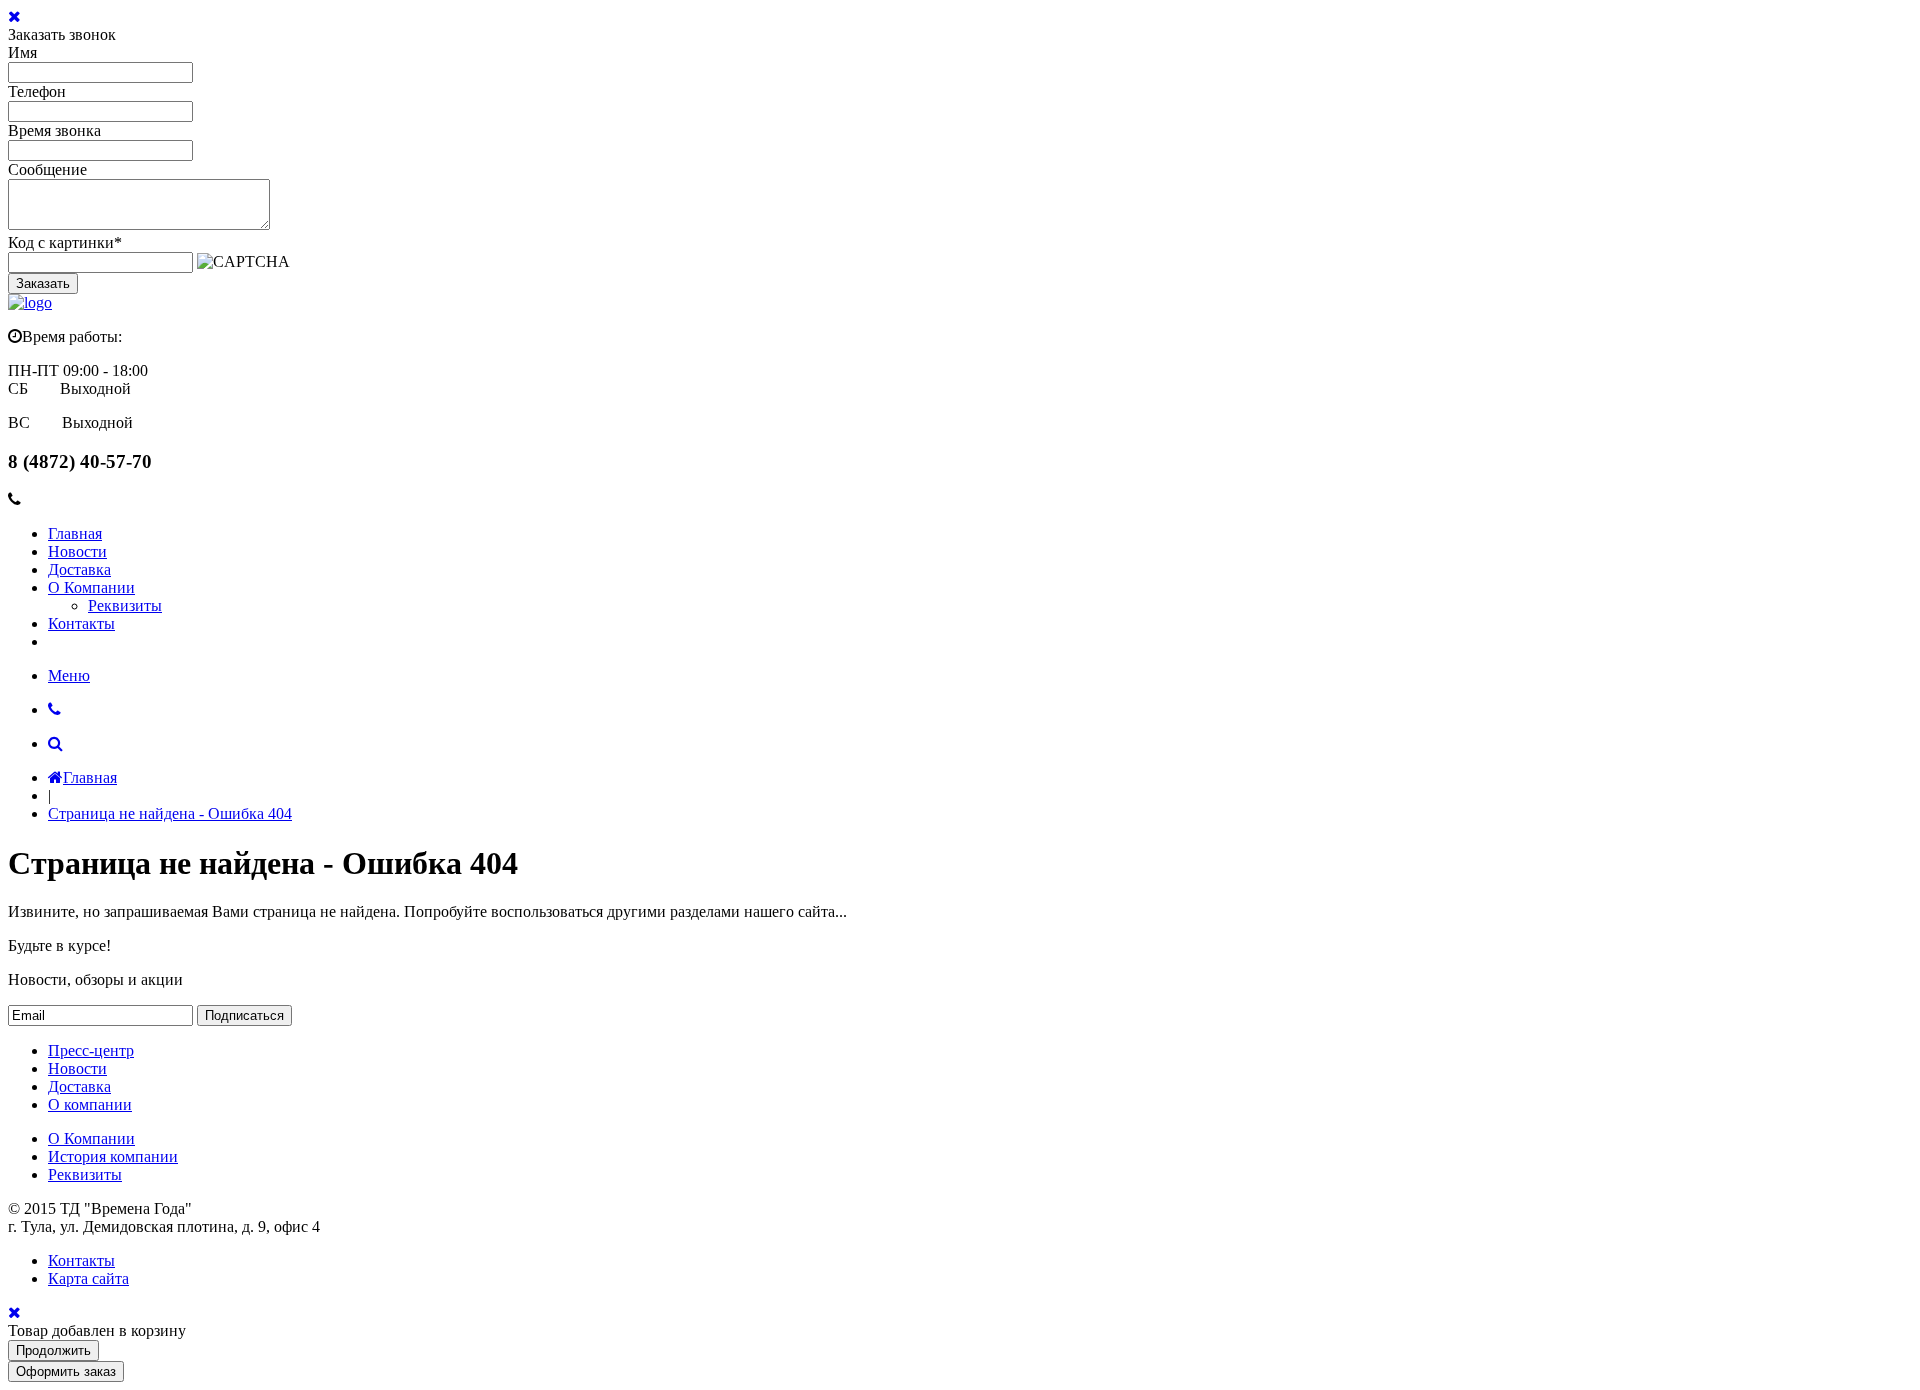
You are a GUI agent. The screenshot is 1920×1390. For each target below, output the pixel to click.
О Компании (91, 587)
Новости (77, 551)
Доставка (79, 569)
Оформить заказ (66, 1371)
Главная (75, 533)
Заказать (43, 283)
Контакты (81, 623)
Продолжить (53, 1350)
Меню (69, 675)
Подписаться (244, 1015)
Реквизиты (125, 605)
